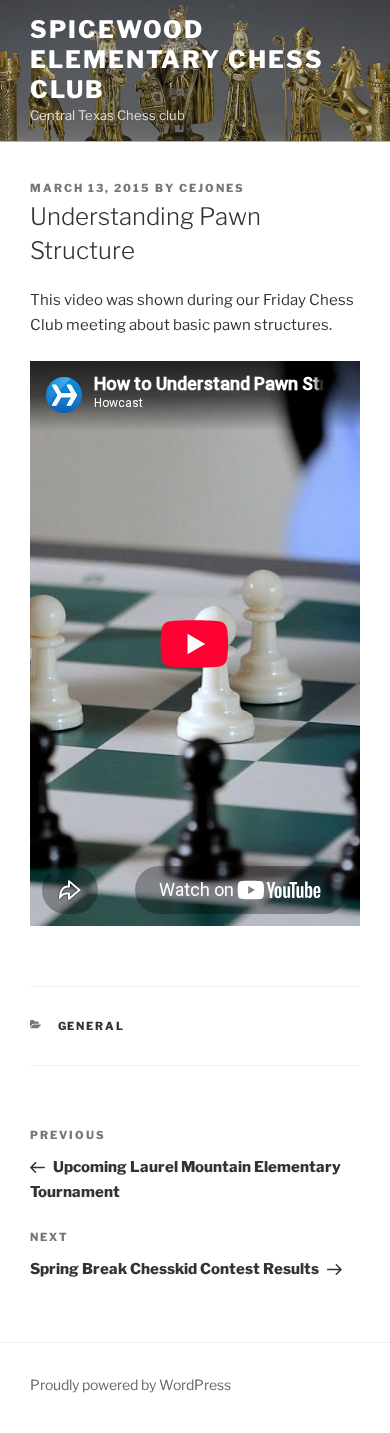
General (92, 1026)
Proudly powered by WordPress (130, 1384)
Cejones (212, 188)
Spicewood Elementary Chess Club (177, 59)
